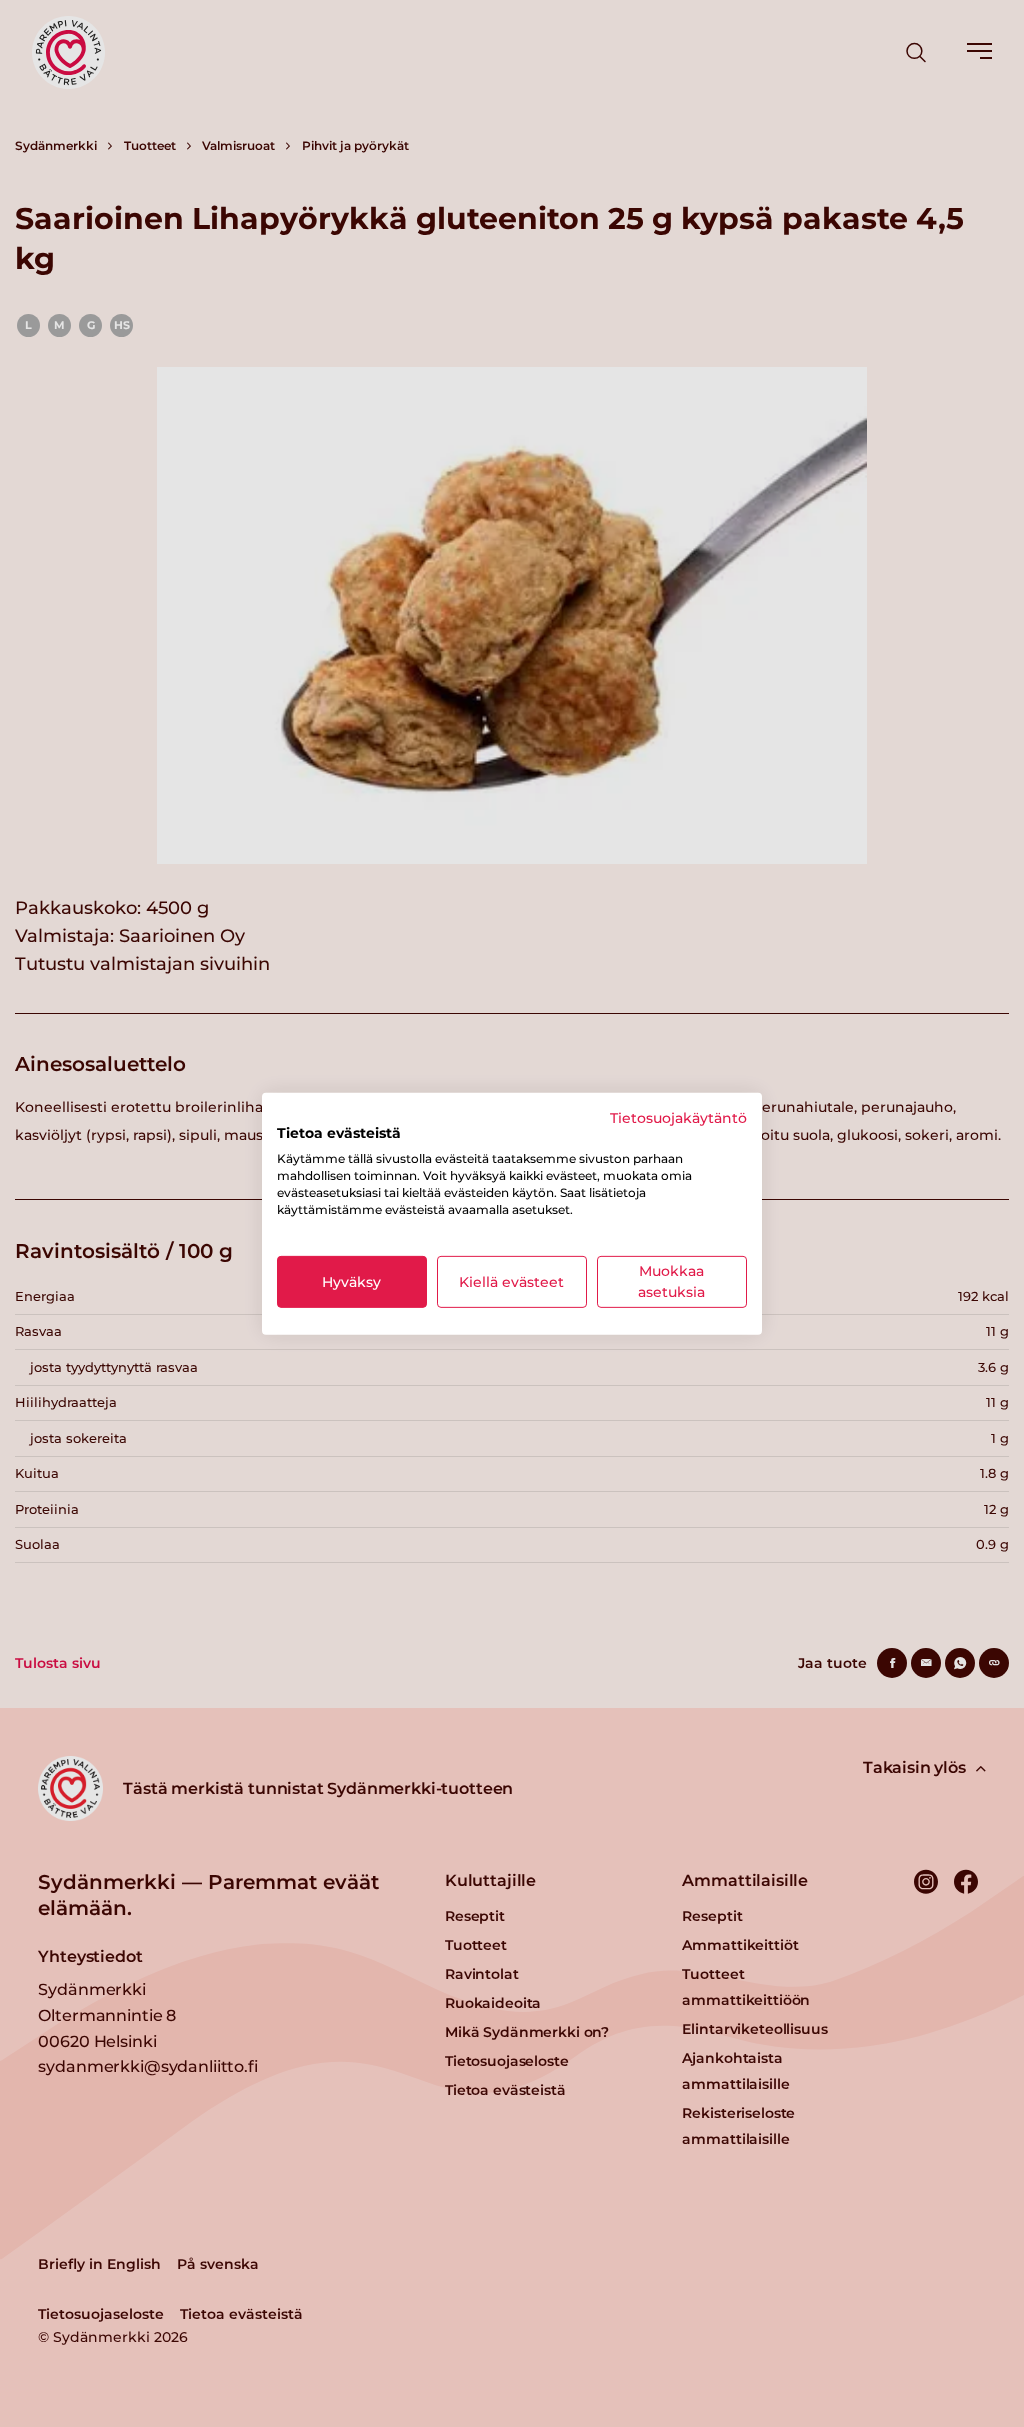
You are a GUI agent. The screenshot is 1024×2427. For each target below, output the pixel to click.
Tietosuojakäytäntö (678, 1117)
